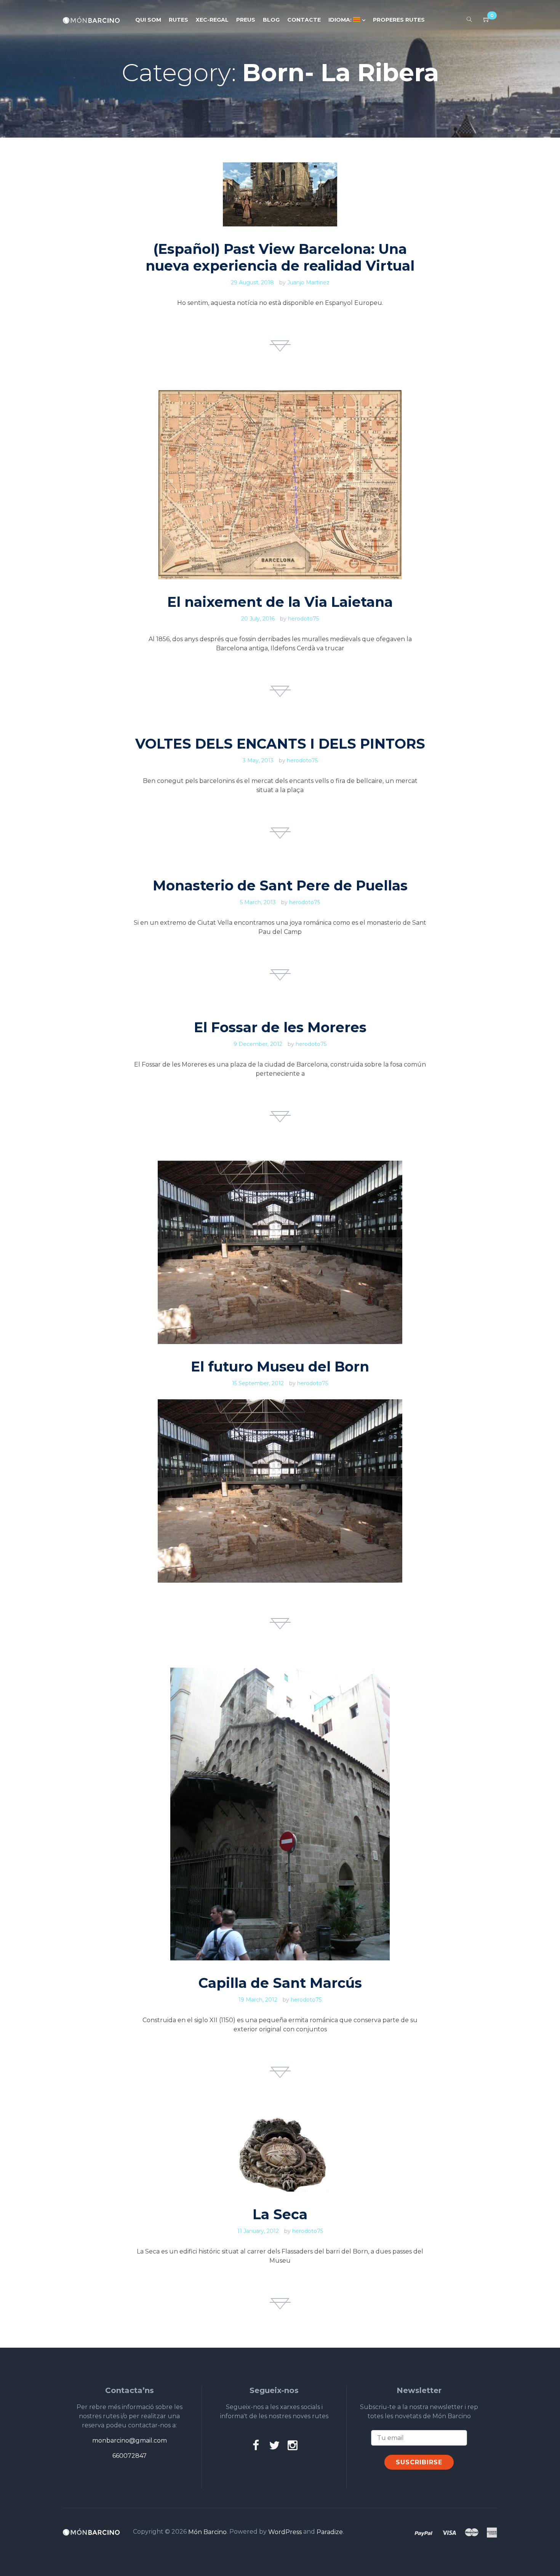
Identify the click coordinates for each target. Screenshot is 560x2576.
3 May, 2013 (258, 760)
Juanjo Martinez (308, 282)
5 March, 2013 (258, 902)
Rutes (178, 20)
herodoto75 (303, 619)
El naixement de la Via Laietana (280, 602)
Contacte (304, 20)
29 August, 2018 (252, 282)
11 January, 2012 (258, 2231)
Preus (246, 20)
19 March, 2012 (258, 2000)
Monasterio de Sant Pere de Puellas (280, 885)
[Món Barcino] (91, 20)
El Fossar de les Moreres (280, 1027)
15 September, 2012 (258, 1383)
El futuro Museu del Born (280, 1367)
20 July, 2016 (258, 619)
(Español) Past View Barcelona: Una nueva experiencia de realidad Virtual (280, 257)
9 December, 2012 (258, 1044)
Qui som (148, 20)
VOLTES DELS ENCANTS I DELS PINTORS (280, 744)
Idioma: (341, 20)
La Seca (280, 2214)
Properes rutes (399, 20)
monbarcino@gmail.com (130, 2440)
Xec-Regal (212, 20)
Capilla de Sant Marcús (280, 1983)
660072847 (130, 2456)
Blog (271, 20)
